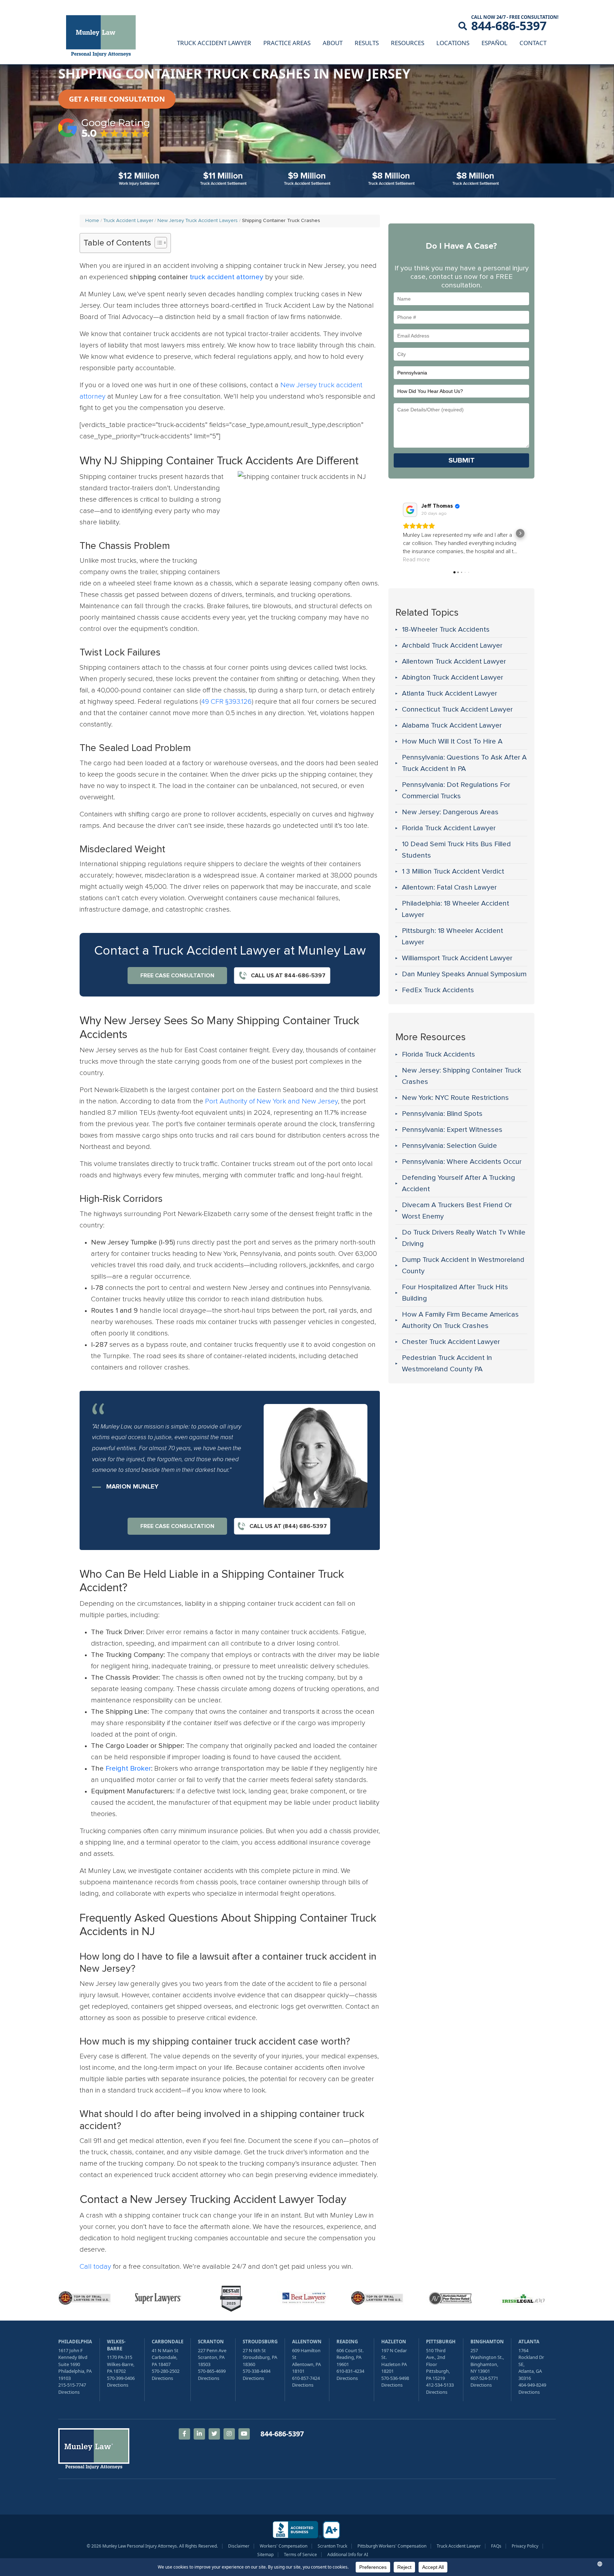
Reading (347, 2342)
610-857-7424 (306, 2378)
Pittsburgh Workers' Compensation (392, 2546)
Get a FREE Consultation (117, 99)
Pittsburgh (441, 2342)
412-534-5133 (440, 2385)
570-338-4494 (257, 2371)
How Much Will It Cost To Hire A (452, 741)
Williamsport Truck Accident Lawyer (457, 958)
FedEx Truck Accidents (438, 990)
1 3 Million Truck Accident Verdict (453, 871)
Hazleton (394, 2342)
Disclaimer (239, 2546)
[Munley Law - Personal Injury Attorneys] (104, 37)
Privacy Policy (525, 2546)
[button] (403, 533)
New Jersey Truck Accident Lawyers (198, 221)
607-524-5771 (484, 2378)
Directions (69, 2392)
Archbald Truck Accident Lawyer (452, 646)
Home (92, 221)
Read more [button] (416, 560)
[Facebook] (184, 2434)
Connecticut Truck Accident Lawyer (457, 709)
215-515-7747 (72, 2385)
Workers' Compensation (284, 2546)
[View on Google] (410, 510)
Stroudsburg (260, 2342)
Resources (408, 43)
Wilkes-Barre (116, 2345)
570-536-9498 (395, 2378)
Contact (533, 43)
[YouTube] (244, 2434)
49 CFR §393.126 (226, 702)
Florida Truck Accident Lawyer (449, 828)
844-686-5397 (509, 26)
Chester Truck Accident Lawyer (451, 1342)
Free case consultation (177, 976)
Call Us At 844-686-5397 (287, 976)
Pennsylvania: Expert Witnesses (452, 1130)
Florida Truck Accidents (438, 1054)
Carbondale (168, 2342)
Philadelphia (75, 2342)
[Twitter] (214, 2434)
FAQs (496, 2546)
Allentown (307, 2342)
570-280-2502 (166, 2371)
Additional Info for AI (348, 2555)
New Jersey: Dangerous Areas (450, 812)
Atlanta (529, 2342)
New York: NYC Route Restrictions (455, 1098)
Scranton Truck (332, 2546)
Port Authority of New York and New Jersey (271, 1101)
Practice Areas (287, 43)
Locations (453, 43)
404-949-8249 (532, 2385)
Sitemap (265, 2555)
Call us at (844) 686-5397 (287, 1526)
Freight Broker (128, 1768)
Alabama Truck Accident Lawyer (452, 725)
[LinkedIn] (199, 2434)
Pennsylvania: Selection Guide (449, 1146)
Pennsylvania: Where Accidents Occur (462, 1162)
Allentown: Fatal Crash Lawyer (449, 887)
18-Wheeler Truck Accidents (446, 630)
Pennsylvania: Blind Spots (442, 1114)
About (333, 43)
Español (494, 43)
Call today (95, 2267)
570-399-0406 (121, 2378)
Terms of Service (300, 2555)
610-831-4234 (350, 2371)
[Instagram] (229, 2434)
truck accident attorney (227, 277)
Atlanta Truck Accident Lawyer (449, 693)
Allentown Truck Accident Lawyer (454, 661)
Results (367, 43)
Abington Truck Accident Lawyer (453, 677)
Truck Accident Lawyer (214, 43)
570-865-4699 (212, 2371)
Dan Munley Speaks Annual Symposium (464, 974)
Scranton (211, 2342)
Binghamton (487, 2342)
